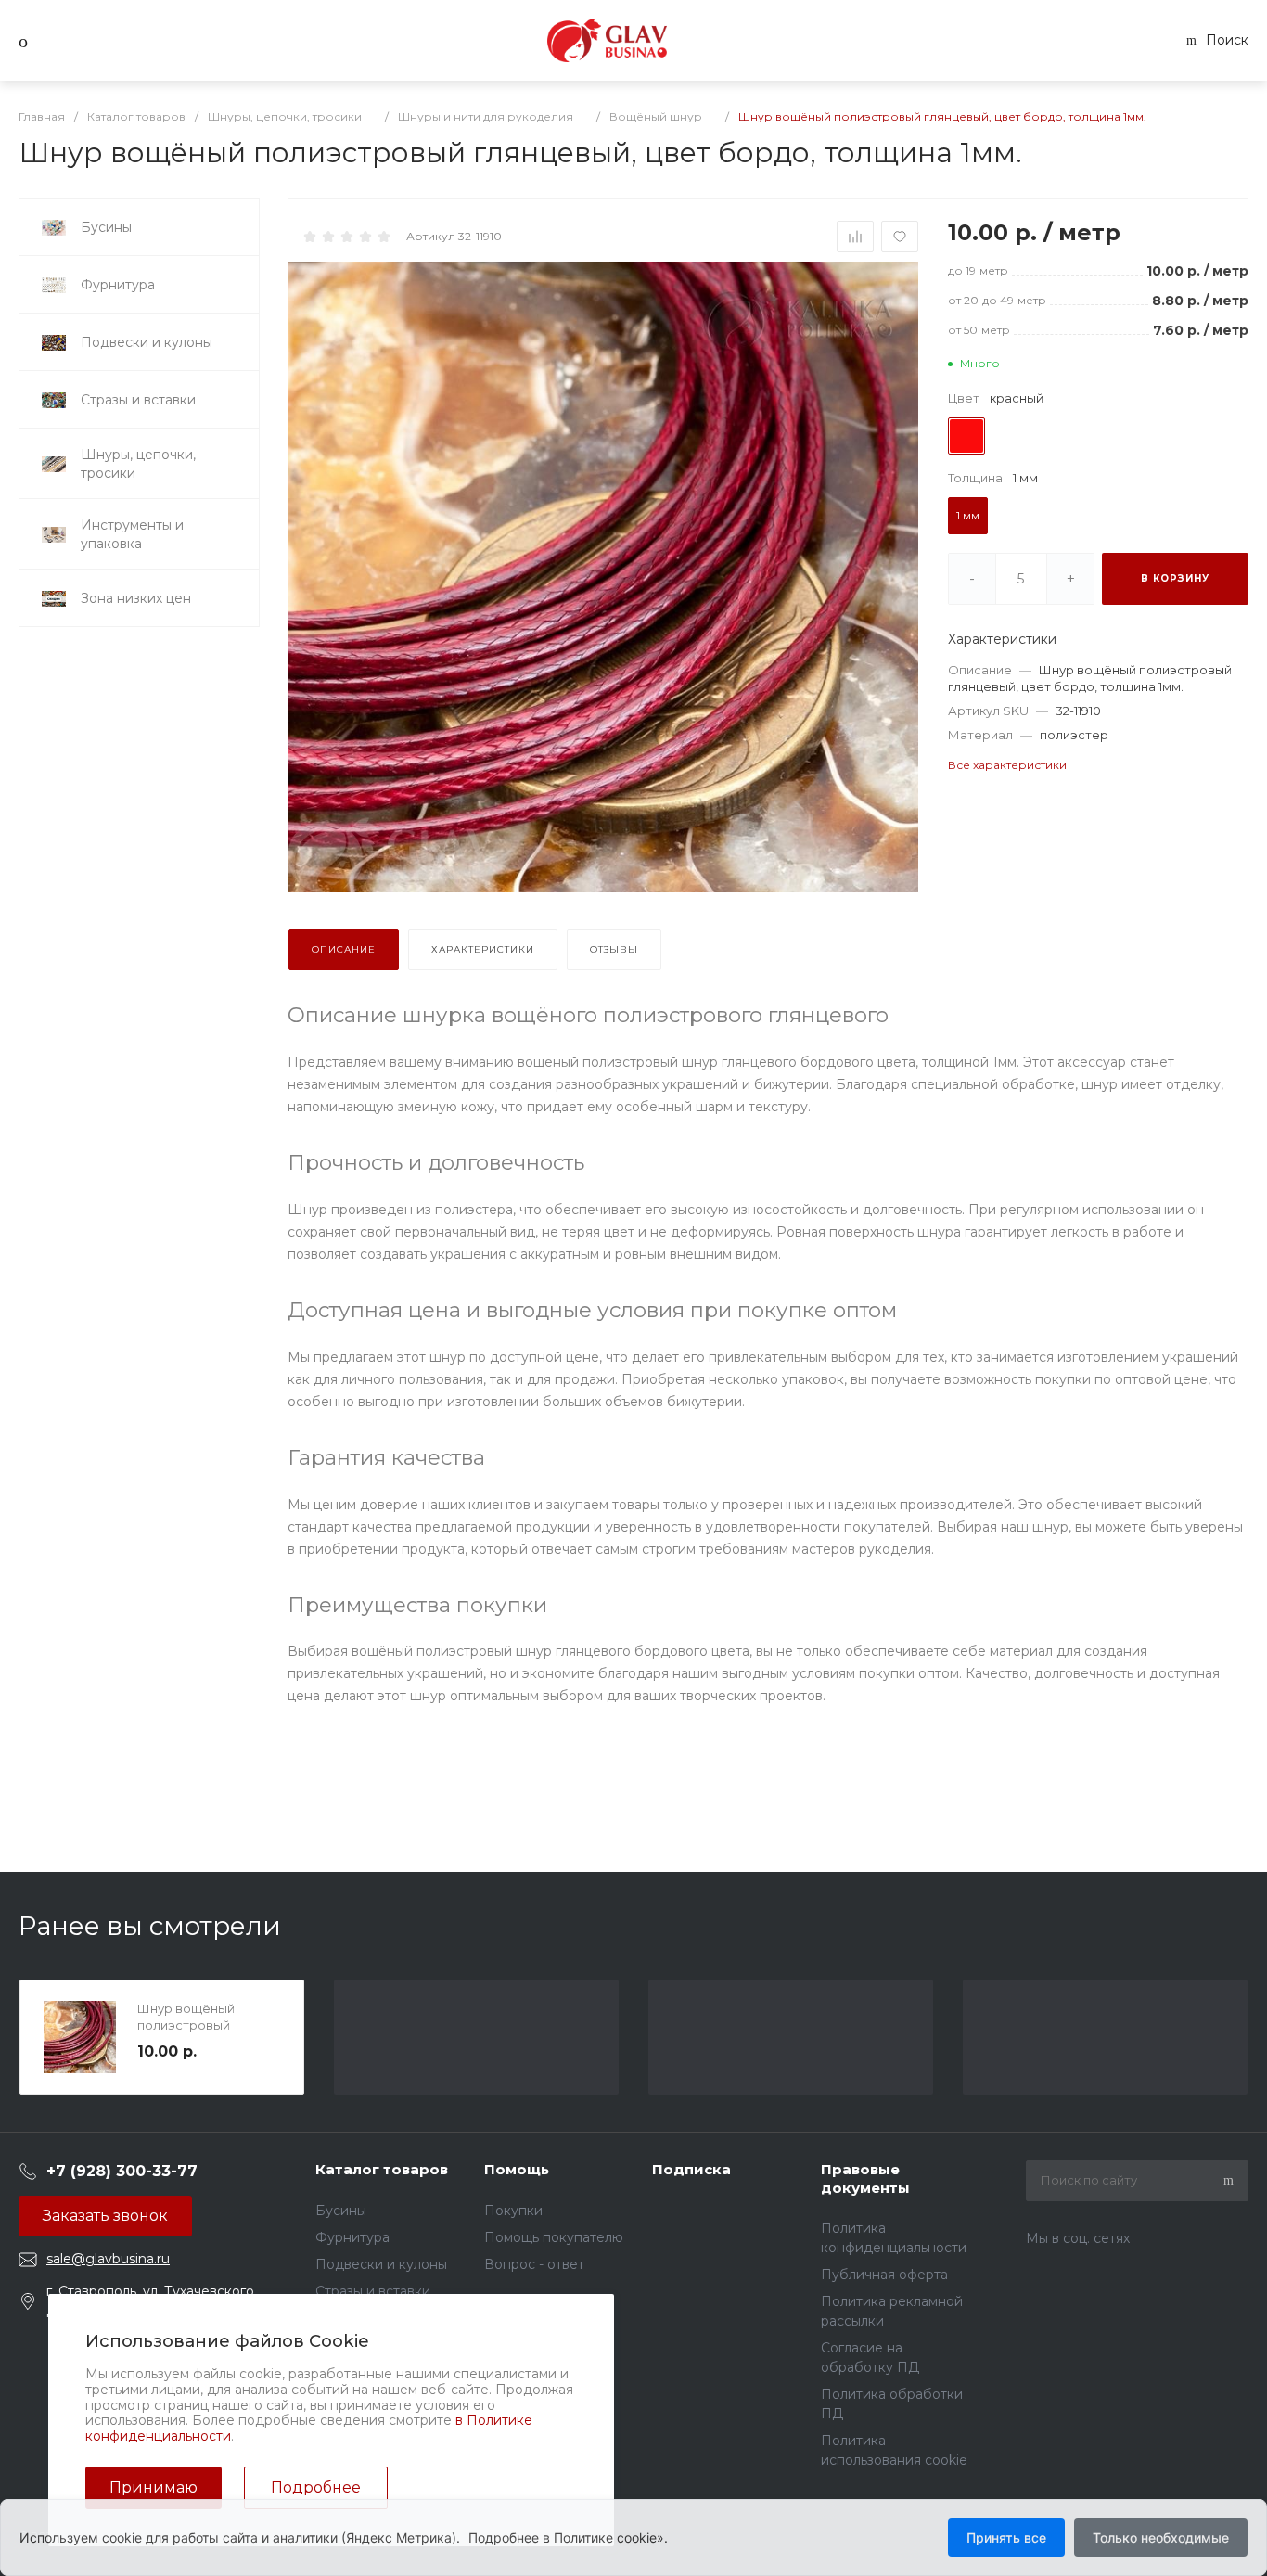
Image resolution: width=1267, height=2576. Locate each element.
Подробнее (316, 2487)
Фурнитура (352, 2237)
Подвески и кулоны (381, 2264)
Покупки (513, 2211)
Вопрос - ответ (534, 2264)
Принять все (1006, 2538)
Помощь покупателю (554, 2237)
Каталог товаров (382, 2169)
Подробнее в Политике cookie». (568, 2538)
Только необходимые (1161, 2538)
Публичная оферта (884, 2275)
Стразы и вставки (373, 2291)
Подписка (691, 2169)
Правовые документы (865, 2179)
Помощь (517, 2169)
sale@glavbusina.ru (108, 2259)
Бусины (341, 2211)
